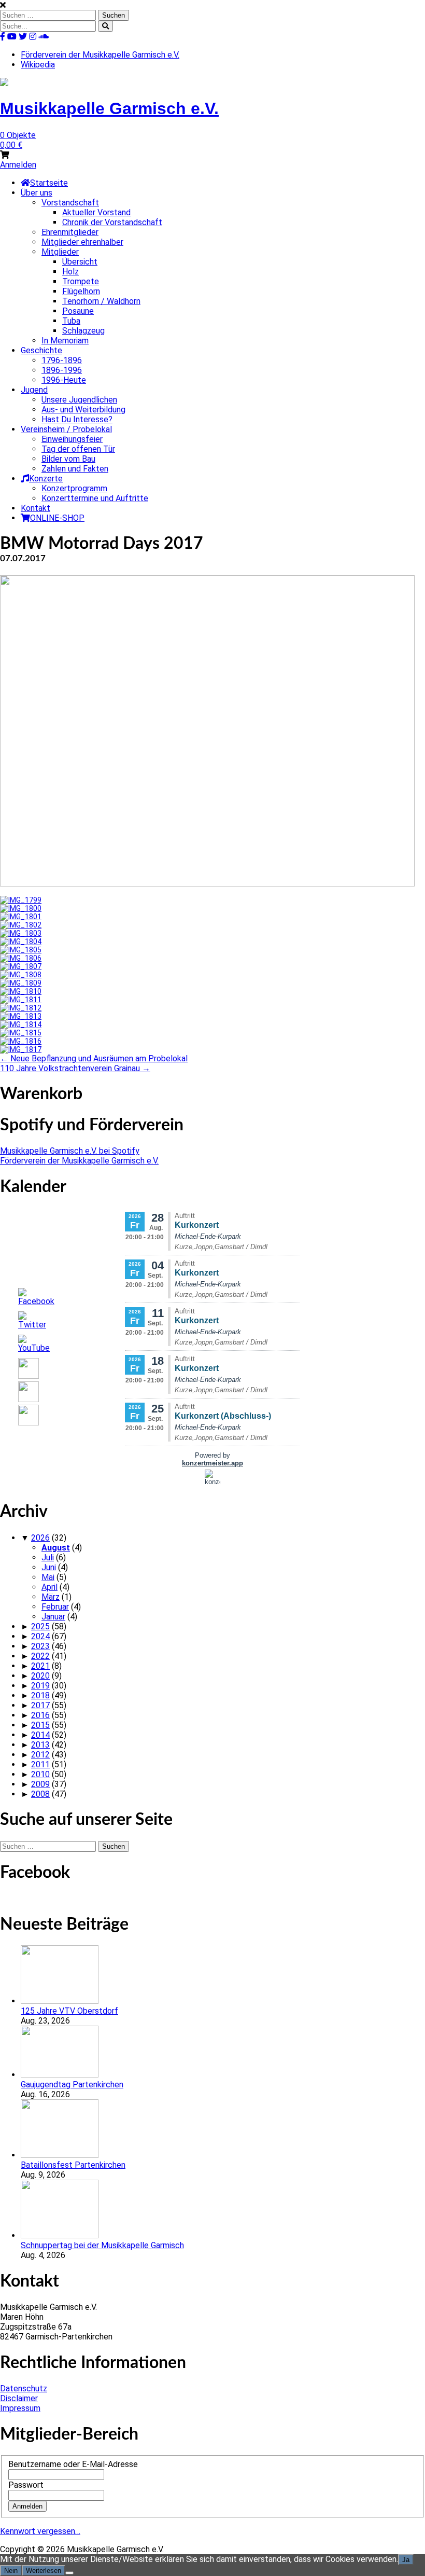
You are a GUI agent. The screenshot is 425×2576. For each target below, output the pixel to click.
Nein (11, 2571)
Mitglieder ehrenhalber (82, 242)
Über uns (37, 193)
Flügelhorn (81, 291)
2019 (40, 1686)
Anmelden (18, 165)
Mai (48, 1577)
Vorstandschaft (70, 203)
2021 (40, 1666)
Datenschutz (24, 2388)
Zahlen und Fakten (75, 469)
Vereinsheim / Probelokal (66, 429)
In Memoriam (65, 341)
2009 (40, 1784)
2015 (40, 1725)
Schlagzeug (83, 331)
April (49, 1587)
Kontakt (36, 508)
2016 (40, 1715)
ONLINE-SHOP (57, 518)
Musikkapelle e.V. (109, 108)
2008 (40, 1794)
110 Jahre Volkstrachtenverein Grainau (75, 1068)
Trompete (81, 281)
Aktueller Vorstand (96, 212)
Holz (70, 272)
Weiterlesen (44, 2571)
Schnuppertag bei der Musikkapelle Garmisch (102, 2245)
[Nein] (69, 2573)
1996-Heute (64, 380)
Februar (55, 1607)
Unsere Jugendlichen (79, 400)
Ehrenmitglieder (70, 232)
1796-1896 (62, 360)
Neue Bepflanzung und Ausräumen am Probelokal (94, 1058)
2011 (40, 1764)
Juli (48, 1557)
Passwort (26, 2485)
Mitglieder (60, 252)
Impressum (20, 2408)
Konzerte (46, 479)
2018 (40, 1695)
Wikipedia (38, 65)
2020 (40, 1676)
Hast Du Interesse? (77, 419)
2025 (40, 1626)
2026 (40, 1538)
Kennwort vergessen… (40, 2531)
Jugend (34, 390)
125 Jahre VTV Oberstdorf (69, 2011)
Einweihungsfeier (72, 439)
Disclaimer (19, 2398)
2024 (40, 1636)
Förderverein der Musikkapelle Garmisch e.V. (100, 55)
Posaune (78, 311)
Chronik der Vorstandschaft (112, 222)
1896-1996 (62, 370)
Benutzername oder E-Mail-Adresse (73, 2464)
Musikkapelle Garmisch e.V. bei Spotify (70, 1151)
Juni (49, 1567)
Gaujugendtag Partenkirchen (72, 2085)
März (51, 1597)
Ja (406, 2560)
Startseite (49, 183)
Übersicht (80, 262)
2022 (40, 1656)
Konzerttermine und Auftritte (95, 498)
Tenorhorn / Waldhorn (101, 301)
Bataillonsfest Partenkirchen (73, 2165)
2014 (40, 1735)
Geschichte (41, 350)
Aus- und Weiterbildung (83, 410)
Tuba (71, 321)
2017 (40, 1705)
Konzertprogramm (74, 488)
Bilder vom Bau (68, 459)
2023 (40, 1646)
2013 (40, 1745)
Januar (53, 1617)
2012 (40, 1755)
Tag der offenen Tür (78, 449)
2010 (40, 1774)
